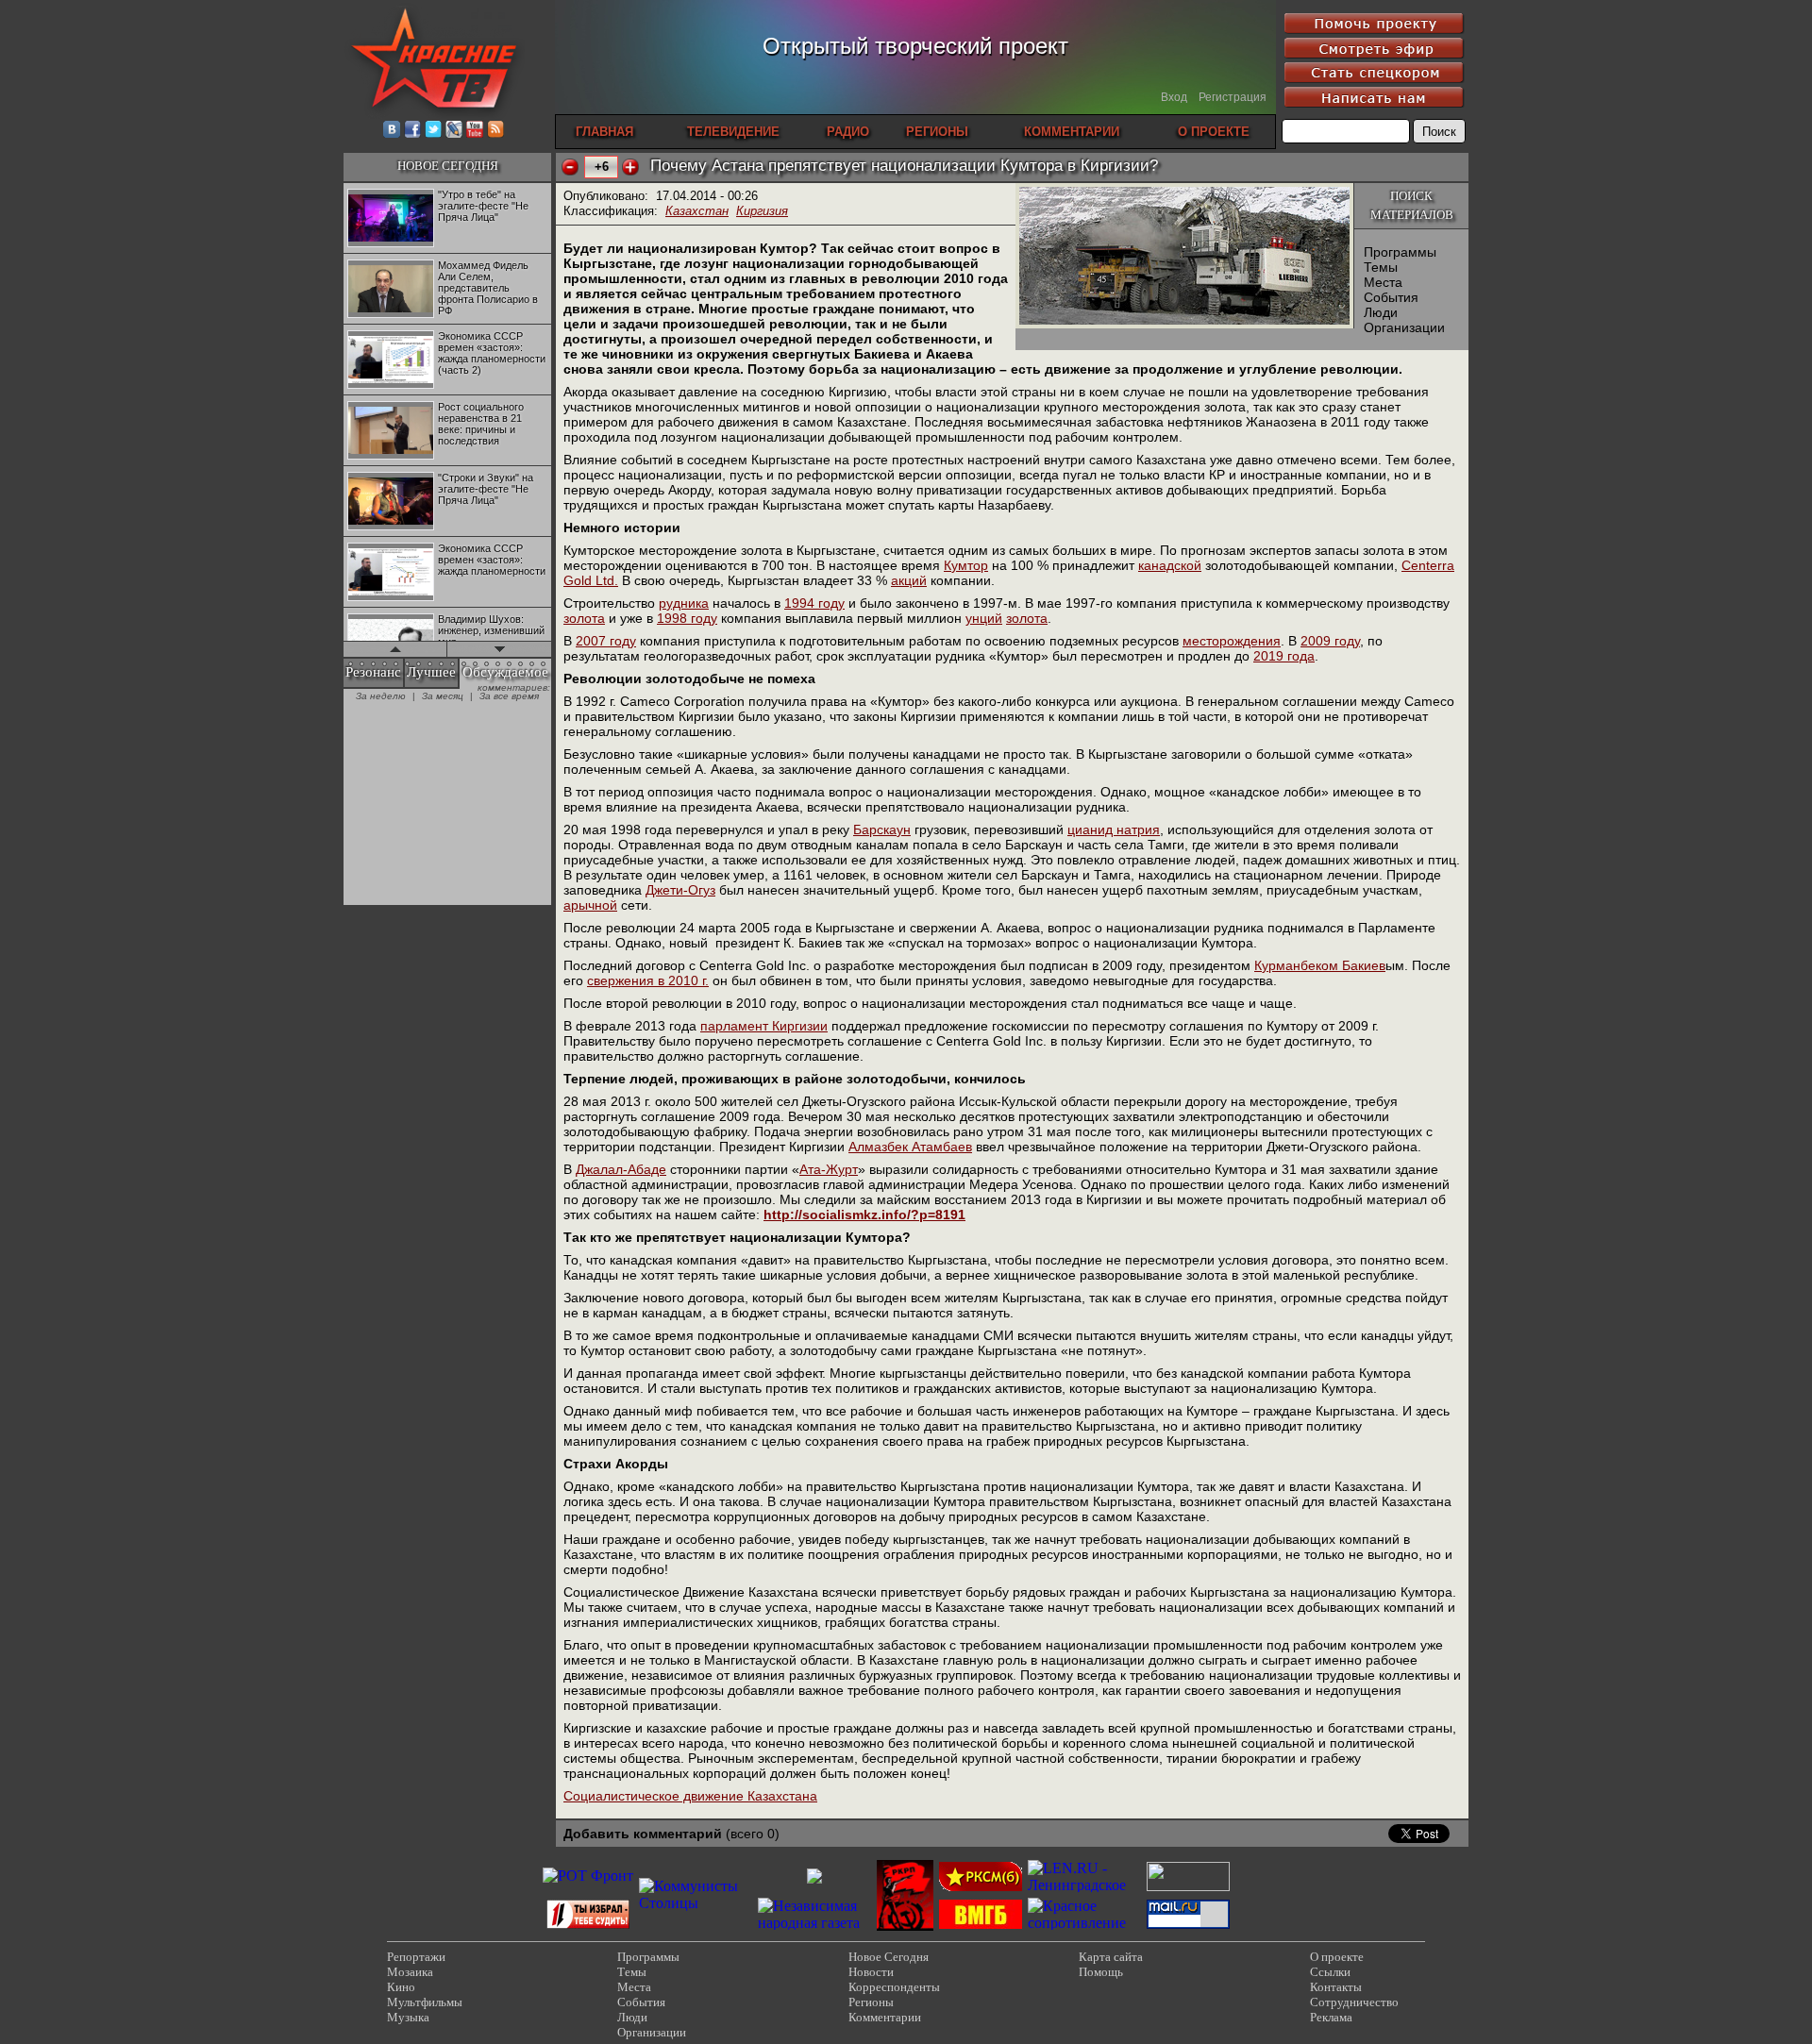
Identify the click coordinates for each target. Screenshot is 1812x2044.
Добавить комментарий (643, 1834)
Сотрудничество (1354, 2002)
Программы (1400, 252)
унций (984, 618)
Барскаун (882, 829)
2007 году (606, 641)
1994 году (814, 603)
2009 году (1330, 641)
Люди (1381, 312)
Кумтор (966, 565)
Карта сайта (1111, 1957)
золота (584, 618)
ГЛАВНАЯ (604, 132)
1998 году (687, 618)
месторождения (1232, 641)
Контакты (1336, 1987)
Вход (1174, 97)
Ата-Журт (829, 1169)
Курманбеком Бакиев (1320, 965)
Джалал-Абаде (621, 1169)
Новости (871, 1972)
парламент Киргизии (764, 1026)
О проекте (1337, 1957)
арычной (590, 905)
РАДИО (848, 132)
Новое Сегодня (889, 1957)
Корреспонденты (894, 1987)
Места (1383, 282)
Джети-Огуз (680, 890)
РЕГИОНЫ (937, 132)
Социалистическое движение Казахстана (690, 1796)
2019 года (1284, 656)
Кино (401, 1987)
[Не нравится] (570, 167)
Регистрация (1233, 97)
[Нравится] (630, 167)
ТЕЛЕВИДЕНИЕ (733, 132)
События (1391, 297)
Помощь (1101, 1972)
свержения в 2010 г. (648, 980)
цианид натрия (1114, 829)
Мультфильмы (425, 2002)
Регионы (871, 2002)
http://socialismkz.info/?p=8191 (864, 1215)
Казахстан (697, 211)
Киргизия (762, 211)
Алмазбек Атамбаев (910, 1147)
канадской (1170, 565)
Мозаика (410, 1972)
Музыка (408, 2017)
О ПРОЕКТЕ (1214, 132)
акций (909, 580)
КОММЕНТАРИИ (1072, 132)
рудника (684, 603)
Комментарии (885, 2017)
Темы (1381, 267)
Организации (1404, 327)
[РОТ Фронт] (588, 1876)
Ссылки (1330, 1972)
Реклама (1331, 2017)
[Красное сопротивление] (1084, 1923)
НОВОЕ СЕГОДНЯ (448, 166)
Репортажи (416, 1957)
